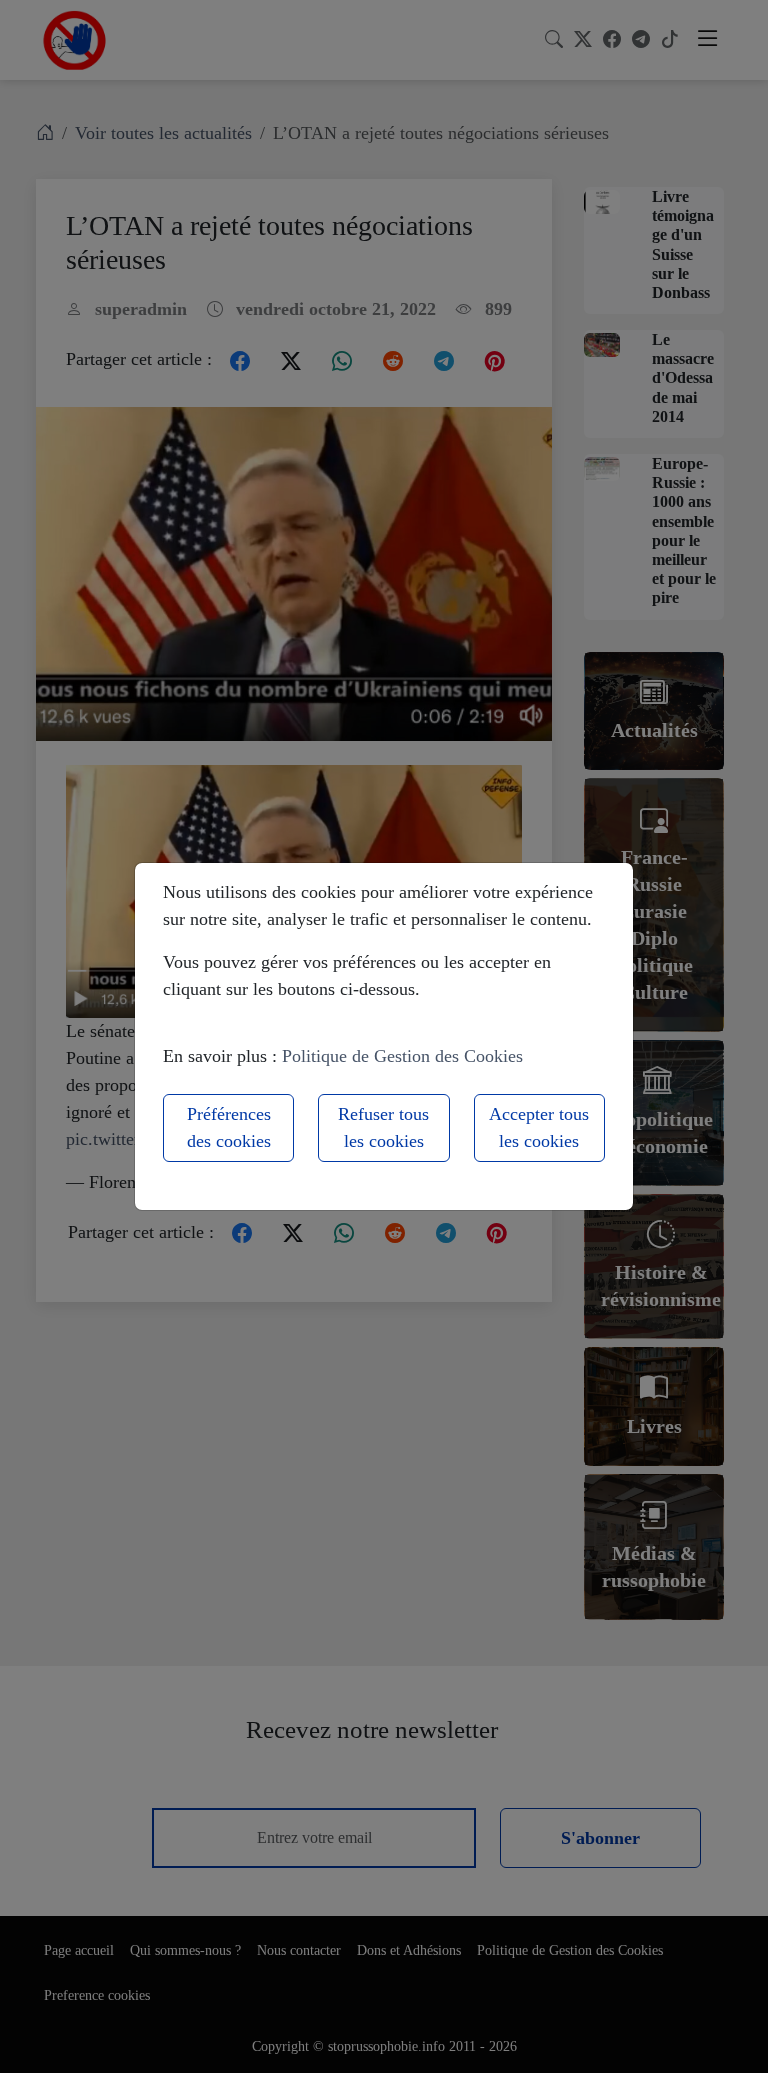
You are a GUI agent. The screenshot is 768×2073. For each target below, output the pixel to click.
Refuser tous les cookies (383, 1127)
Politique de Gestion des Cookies (402, 1056)
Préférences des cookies (229, 1127)
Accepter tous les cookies (539, 1127)
